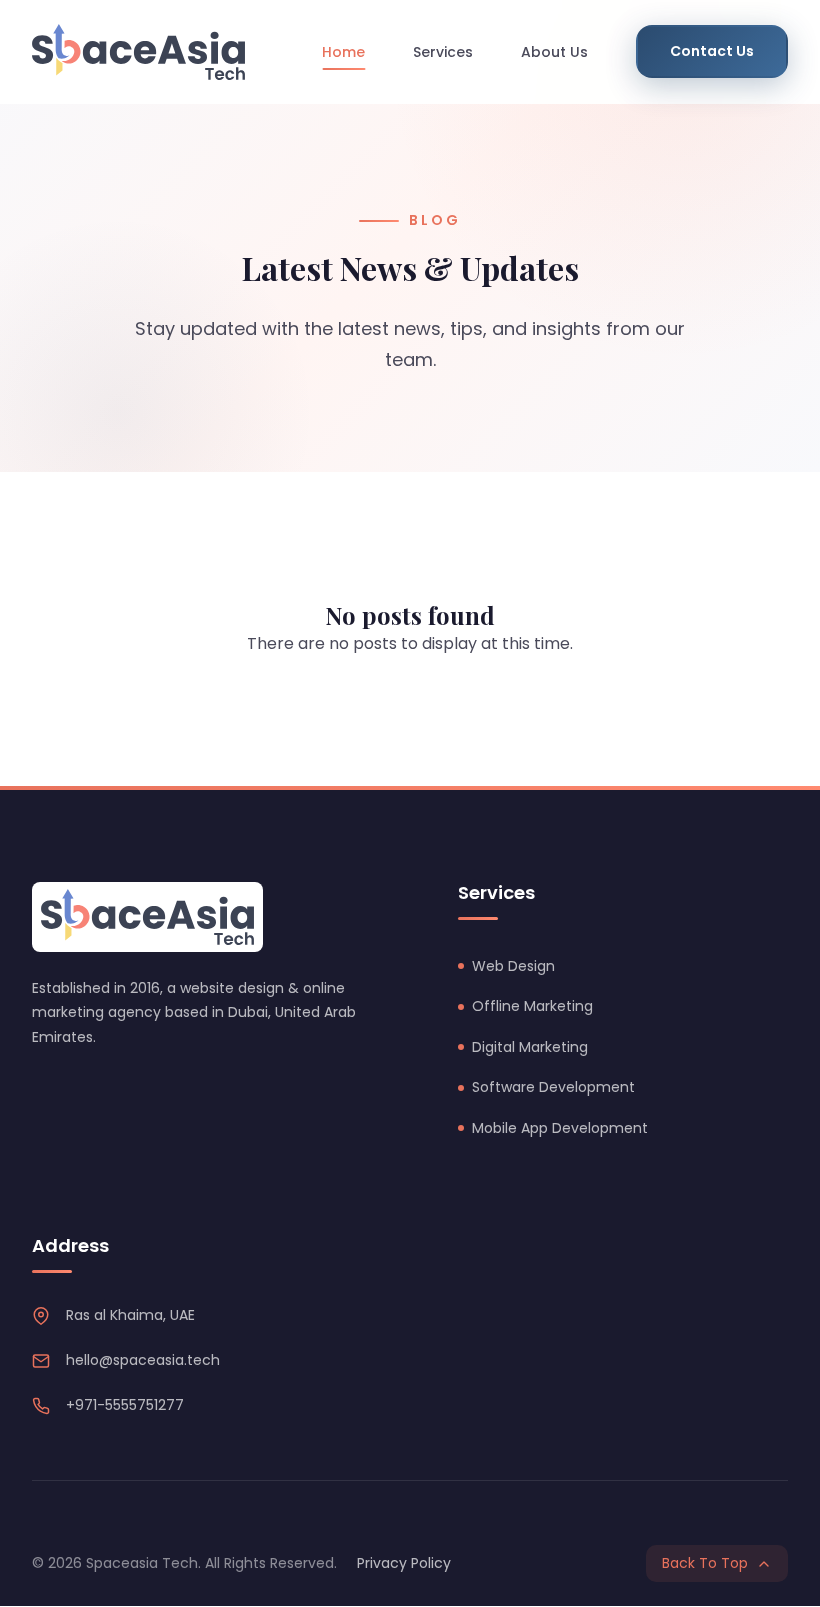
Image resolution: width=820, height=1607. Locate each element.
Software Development (553, 1087)
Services (443, 52)
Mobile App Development (560, 1128)
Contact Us (712, 51)
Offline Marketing (532, 1006)
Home (343, 52)
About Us (554, 52)
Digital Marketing (530, 1047)
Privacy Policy (404, 1563)
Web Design (513, 966)
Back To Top (705, 1563)
